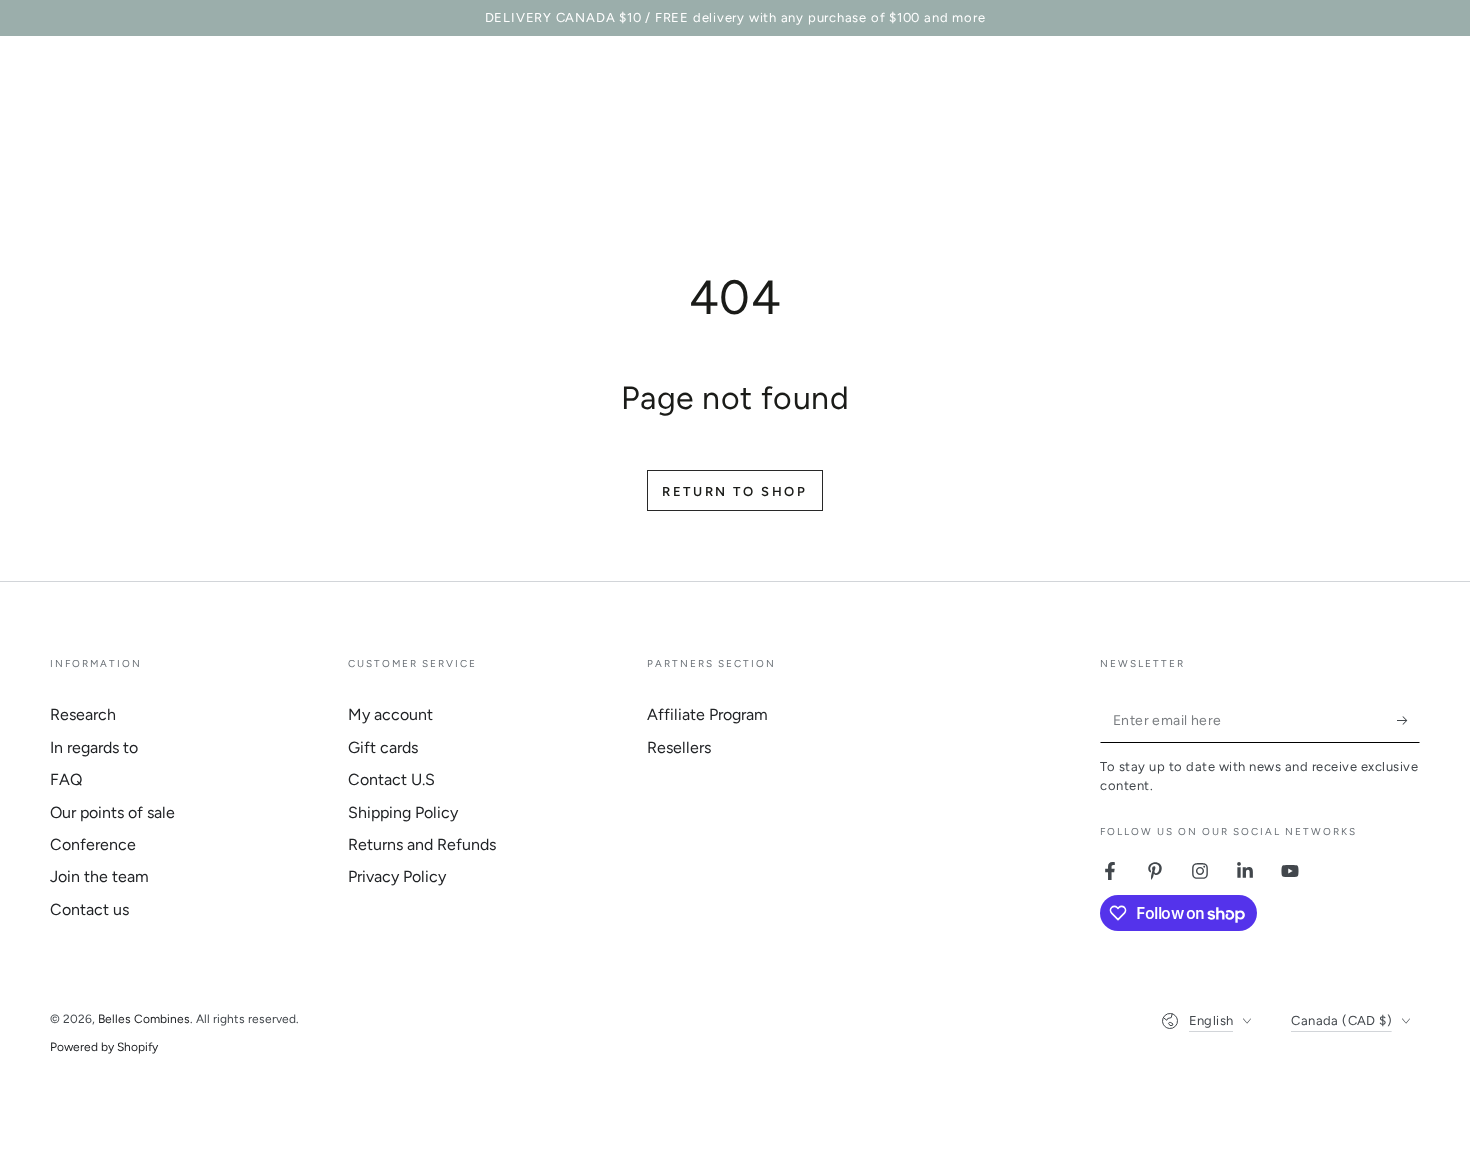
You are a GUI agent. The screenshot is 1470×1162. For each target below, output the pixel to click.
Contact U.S (391, 779)
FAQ (66, 779)
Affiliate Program (707, 714)
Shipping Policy (403, 812)
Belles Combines (144, 1019)
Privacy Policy (397, 876)
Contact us (89, 909)
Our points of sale (112, 812)
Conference (93, 844)
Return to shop (734, 491)
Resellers (679, 747)
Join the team (99, 876)
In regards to (94, 747)
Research (83, 714)
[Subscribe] (1408, 720)
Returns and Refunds (422, 844)
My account (390, 714)
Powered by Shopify (104, 1047)
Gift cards (383, 747)
